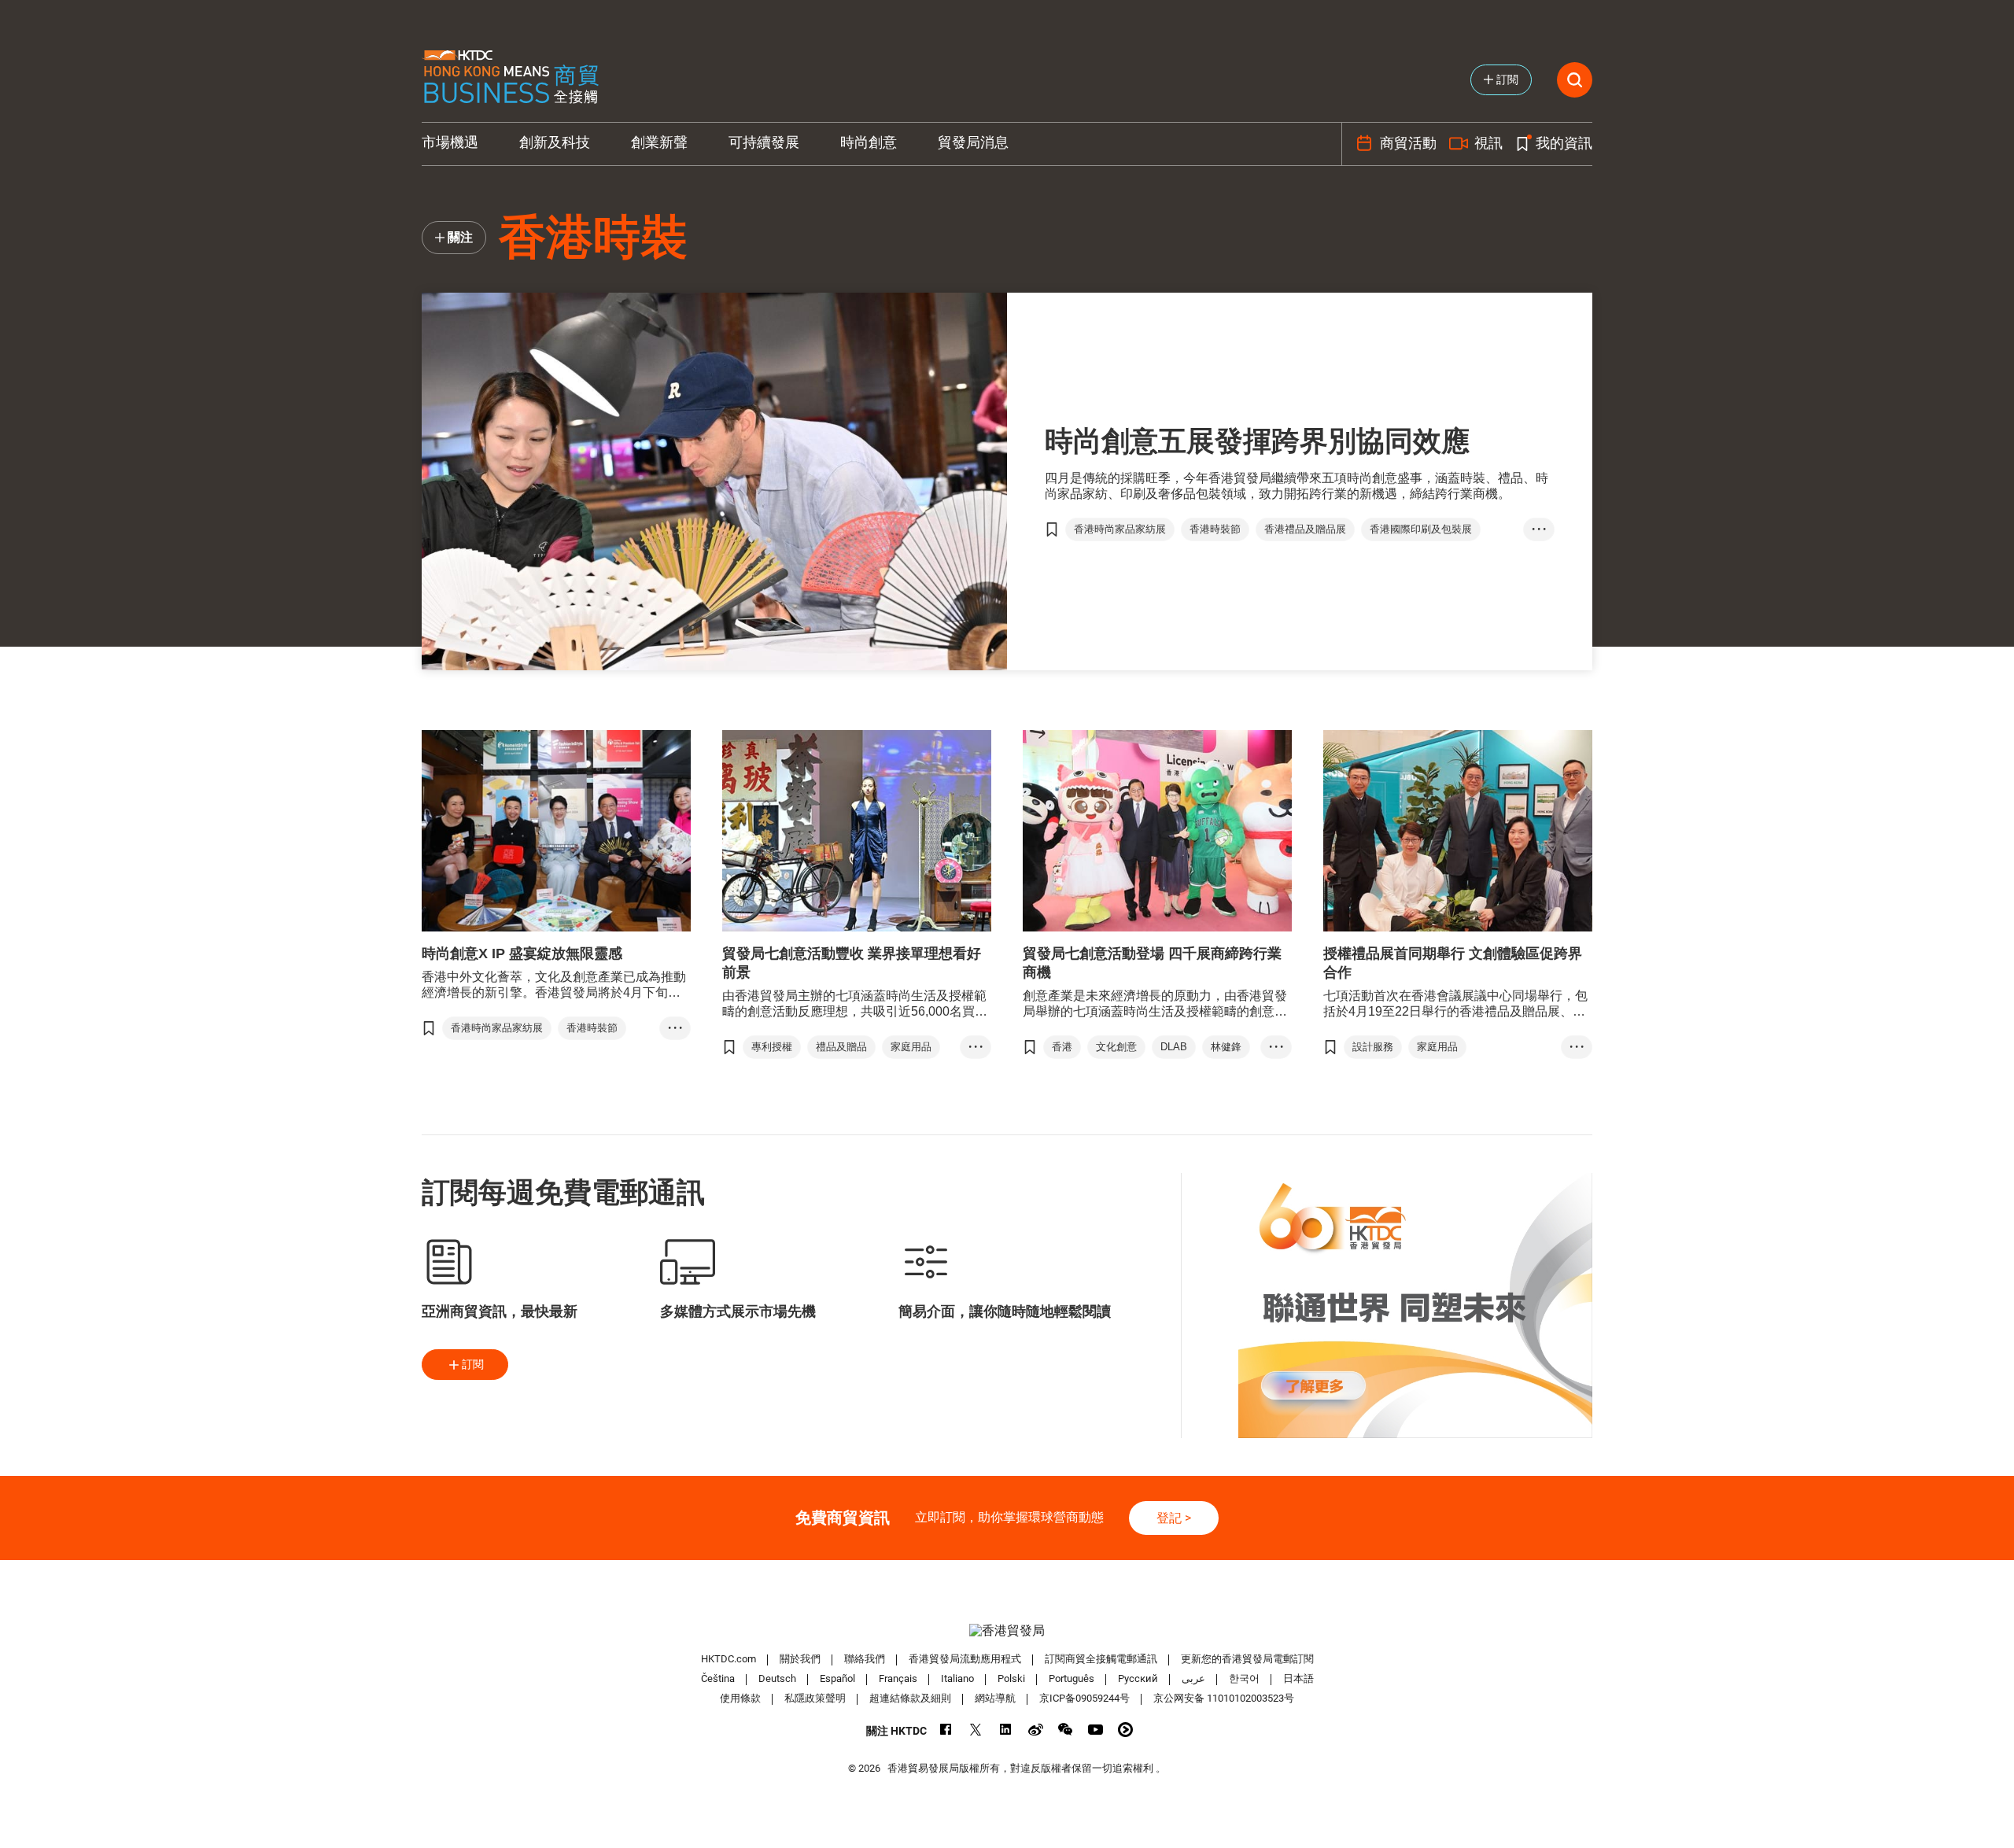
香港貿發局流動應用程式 (965, 1659)
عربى (1193, 1678)
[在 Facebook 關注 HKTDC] (946, 1730)
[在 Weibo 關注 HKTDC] (1036, 1730)
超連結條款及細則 (910, 1698)
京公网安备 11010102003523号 (1224, 1698)
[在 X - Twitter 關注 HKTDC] (976, 1730)
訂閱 (473, 1364)
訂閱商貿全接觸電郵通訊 (1101, 1659)
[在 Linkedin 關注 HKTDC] (1006, 1730)
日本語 (1298, 1678)
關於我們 (800, 1659)
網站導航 (995, 1698)
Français (898, 1678)
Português (1072, 1678)
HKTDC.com (729, 1659)
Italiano (957, 1678)
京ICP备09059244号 (1084, 1698)
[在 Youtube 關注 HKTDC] (1096, 1730)
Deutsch (777, 1678)
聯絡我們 (865, 1659)
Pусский (1138, 1678)
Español (837, 1678)
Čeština (718, 1678)
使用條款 (740, 1698)
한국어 (1244, 1678)
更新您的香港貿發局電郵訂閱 (1247, 1659)
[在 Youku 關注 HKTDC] (1125, 1730)
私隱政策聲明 (815, 1698)
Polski (1011, 1678)
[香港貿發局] (1007, 1630)
